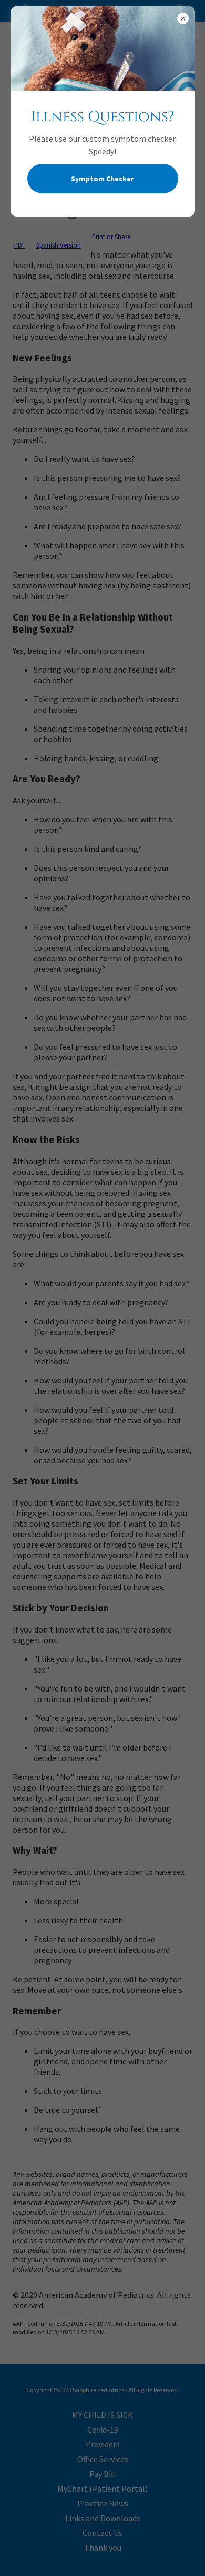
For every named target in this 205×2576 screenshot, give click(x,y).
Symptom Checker (102, 179)
